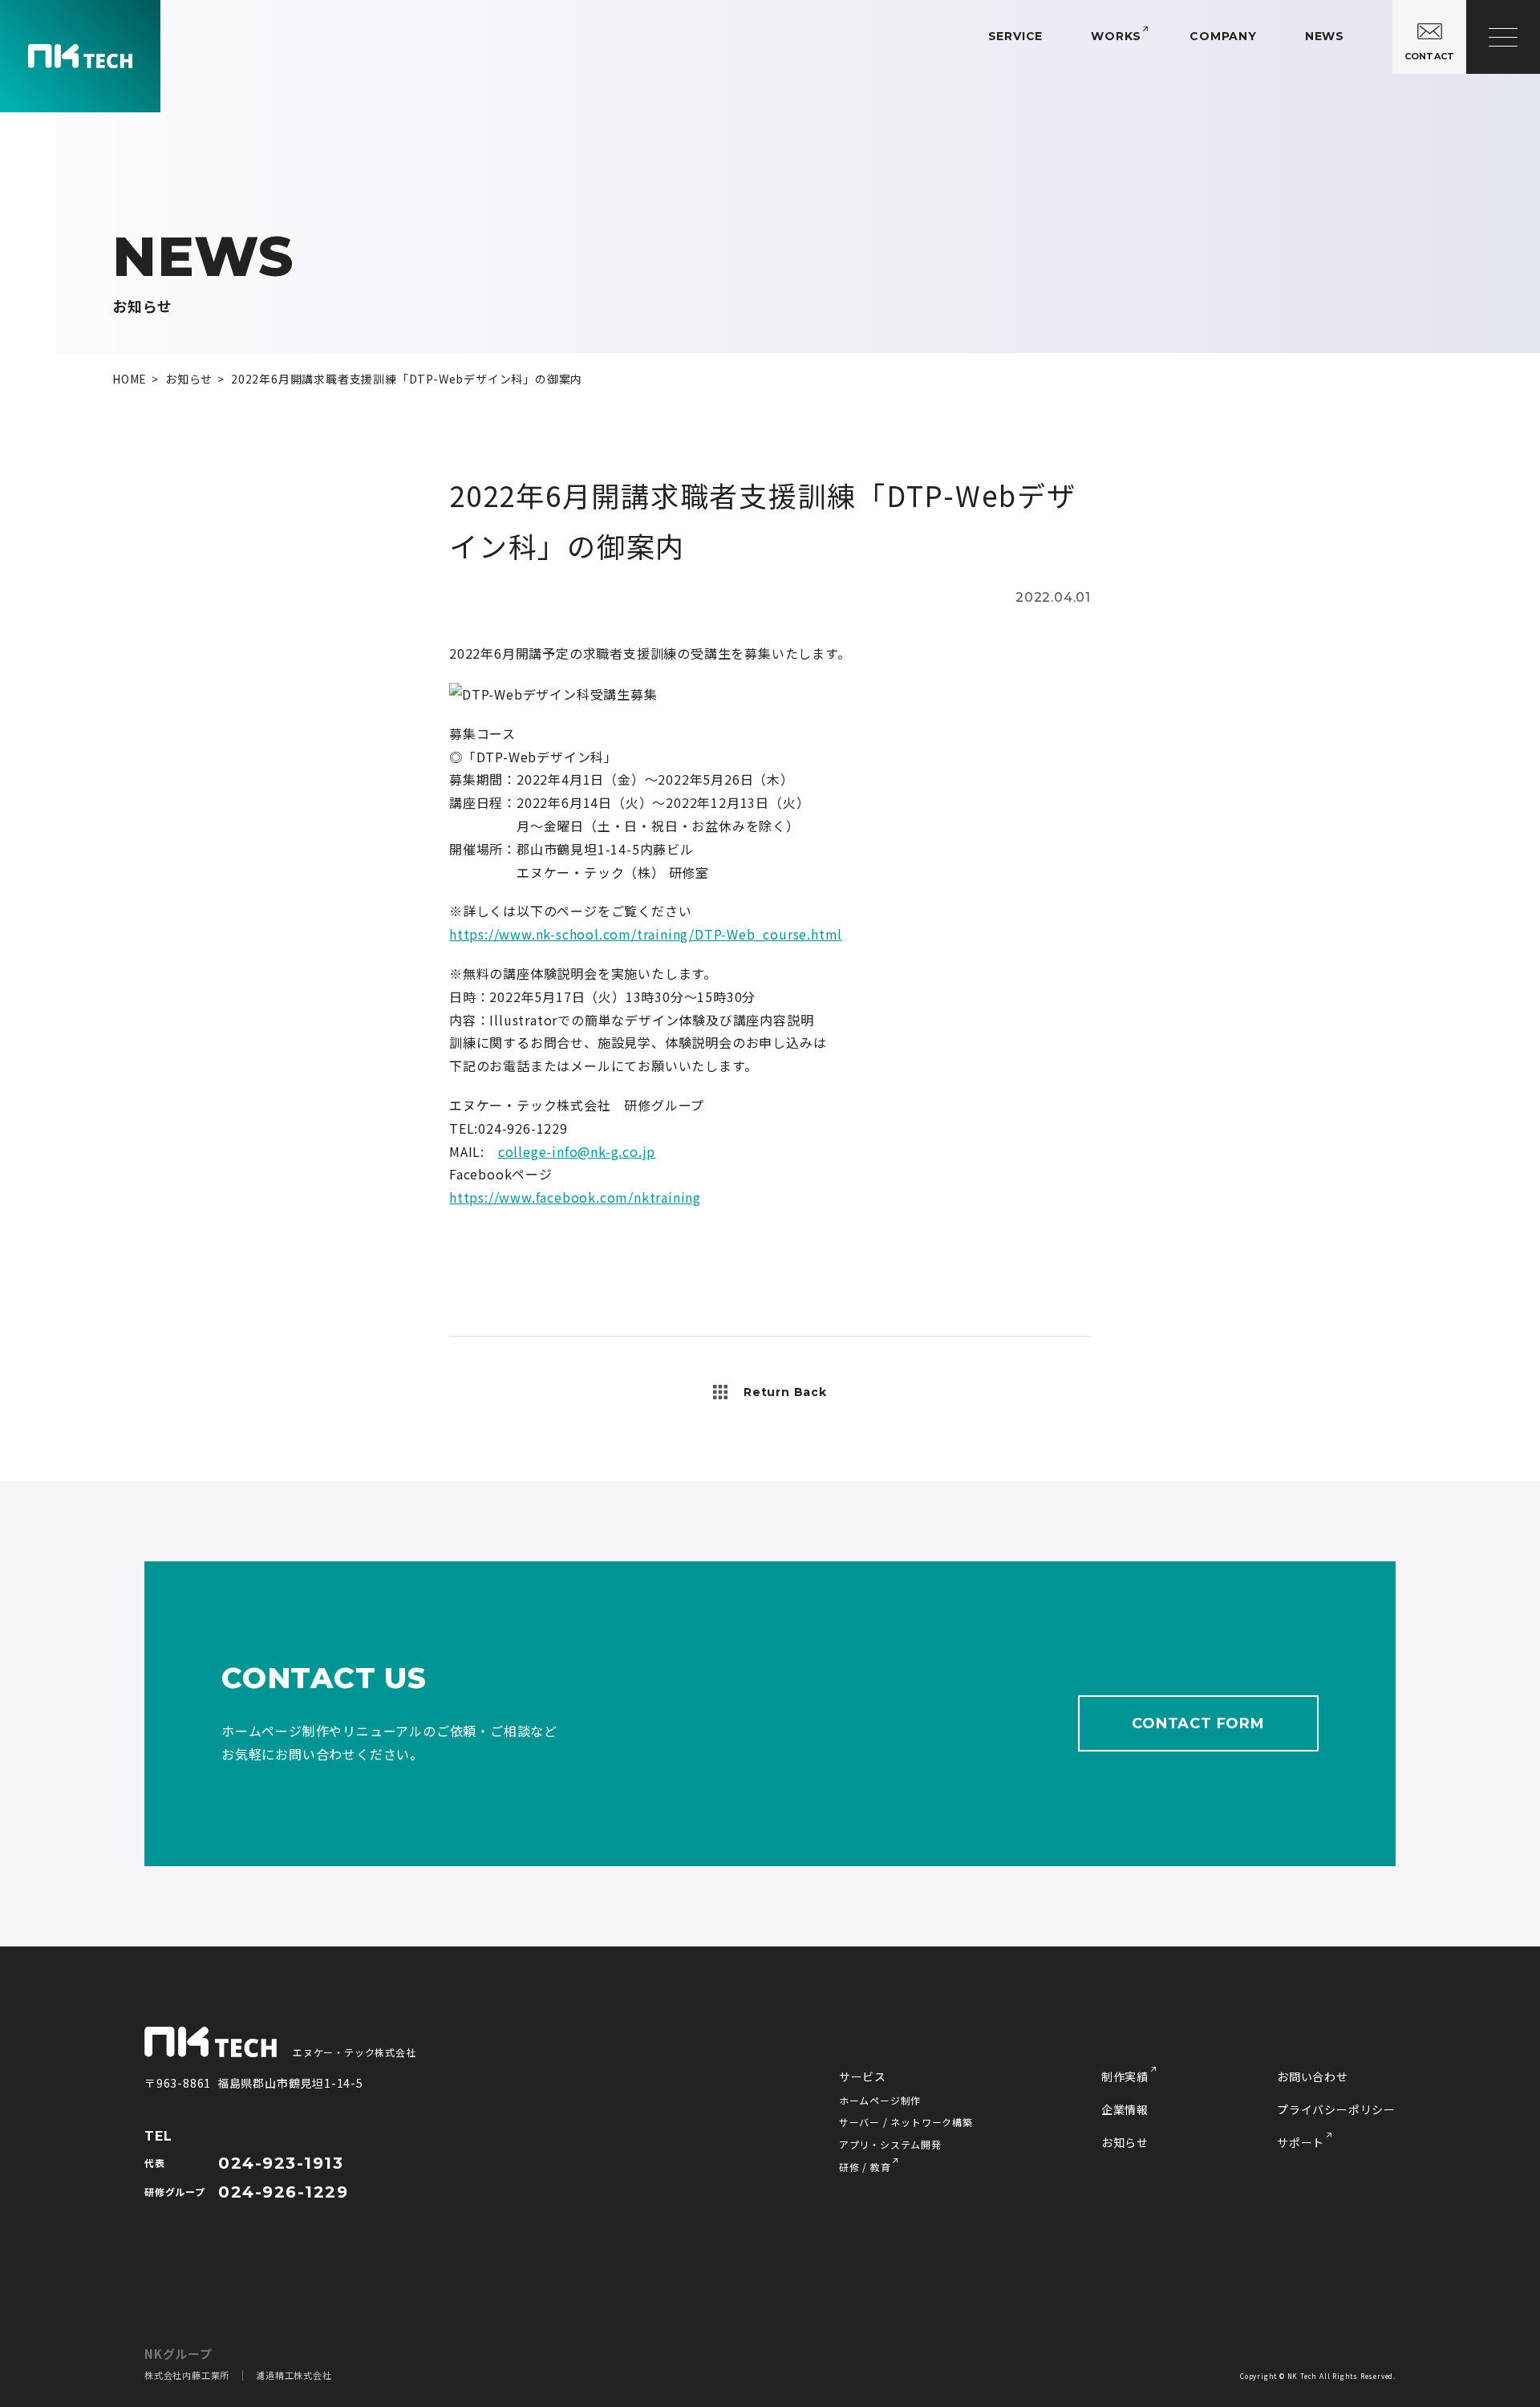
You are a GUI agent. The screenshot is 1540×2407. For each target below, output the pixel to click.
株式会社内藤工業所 (187, 2375)
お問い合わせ (1313, 2076)
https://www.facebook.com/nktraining (575, 1197)
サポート (1301, 2142)
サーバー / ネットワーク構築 (906, 2122)
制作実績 (1125, 2076)
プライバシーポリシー (1336, 2109)
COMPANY (1223, 36)
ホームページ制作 (880, 2100)
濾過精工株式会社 (294, 2375)
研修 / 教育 (865, 2167)
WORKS (1116, 36)
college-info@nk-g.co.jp (577, 1151)
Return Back (785, 1392)
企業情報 (1125, 2109)
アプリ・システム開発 (890, 2144)
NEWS (1325, 36)
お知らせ (1125, 2142)
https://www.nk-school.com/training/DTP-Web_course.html (646, 934)
